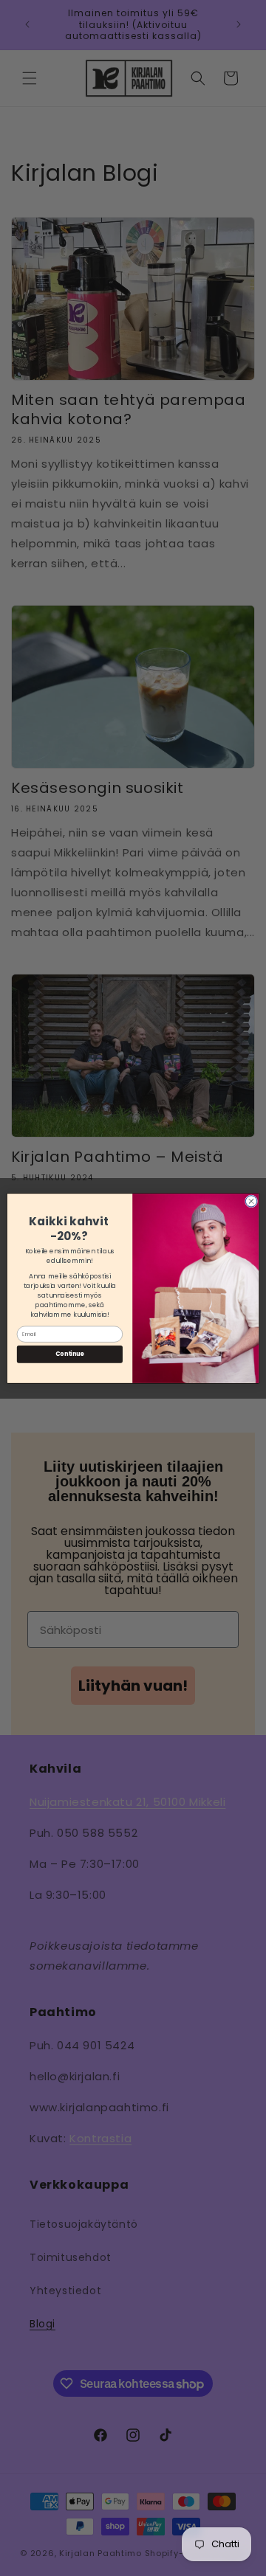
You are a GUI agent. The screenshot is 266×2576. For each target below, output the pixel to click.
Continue (69, 1354)
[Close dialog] (251, 1201)
